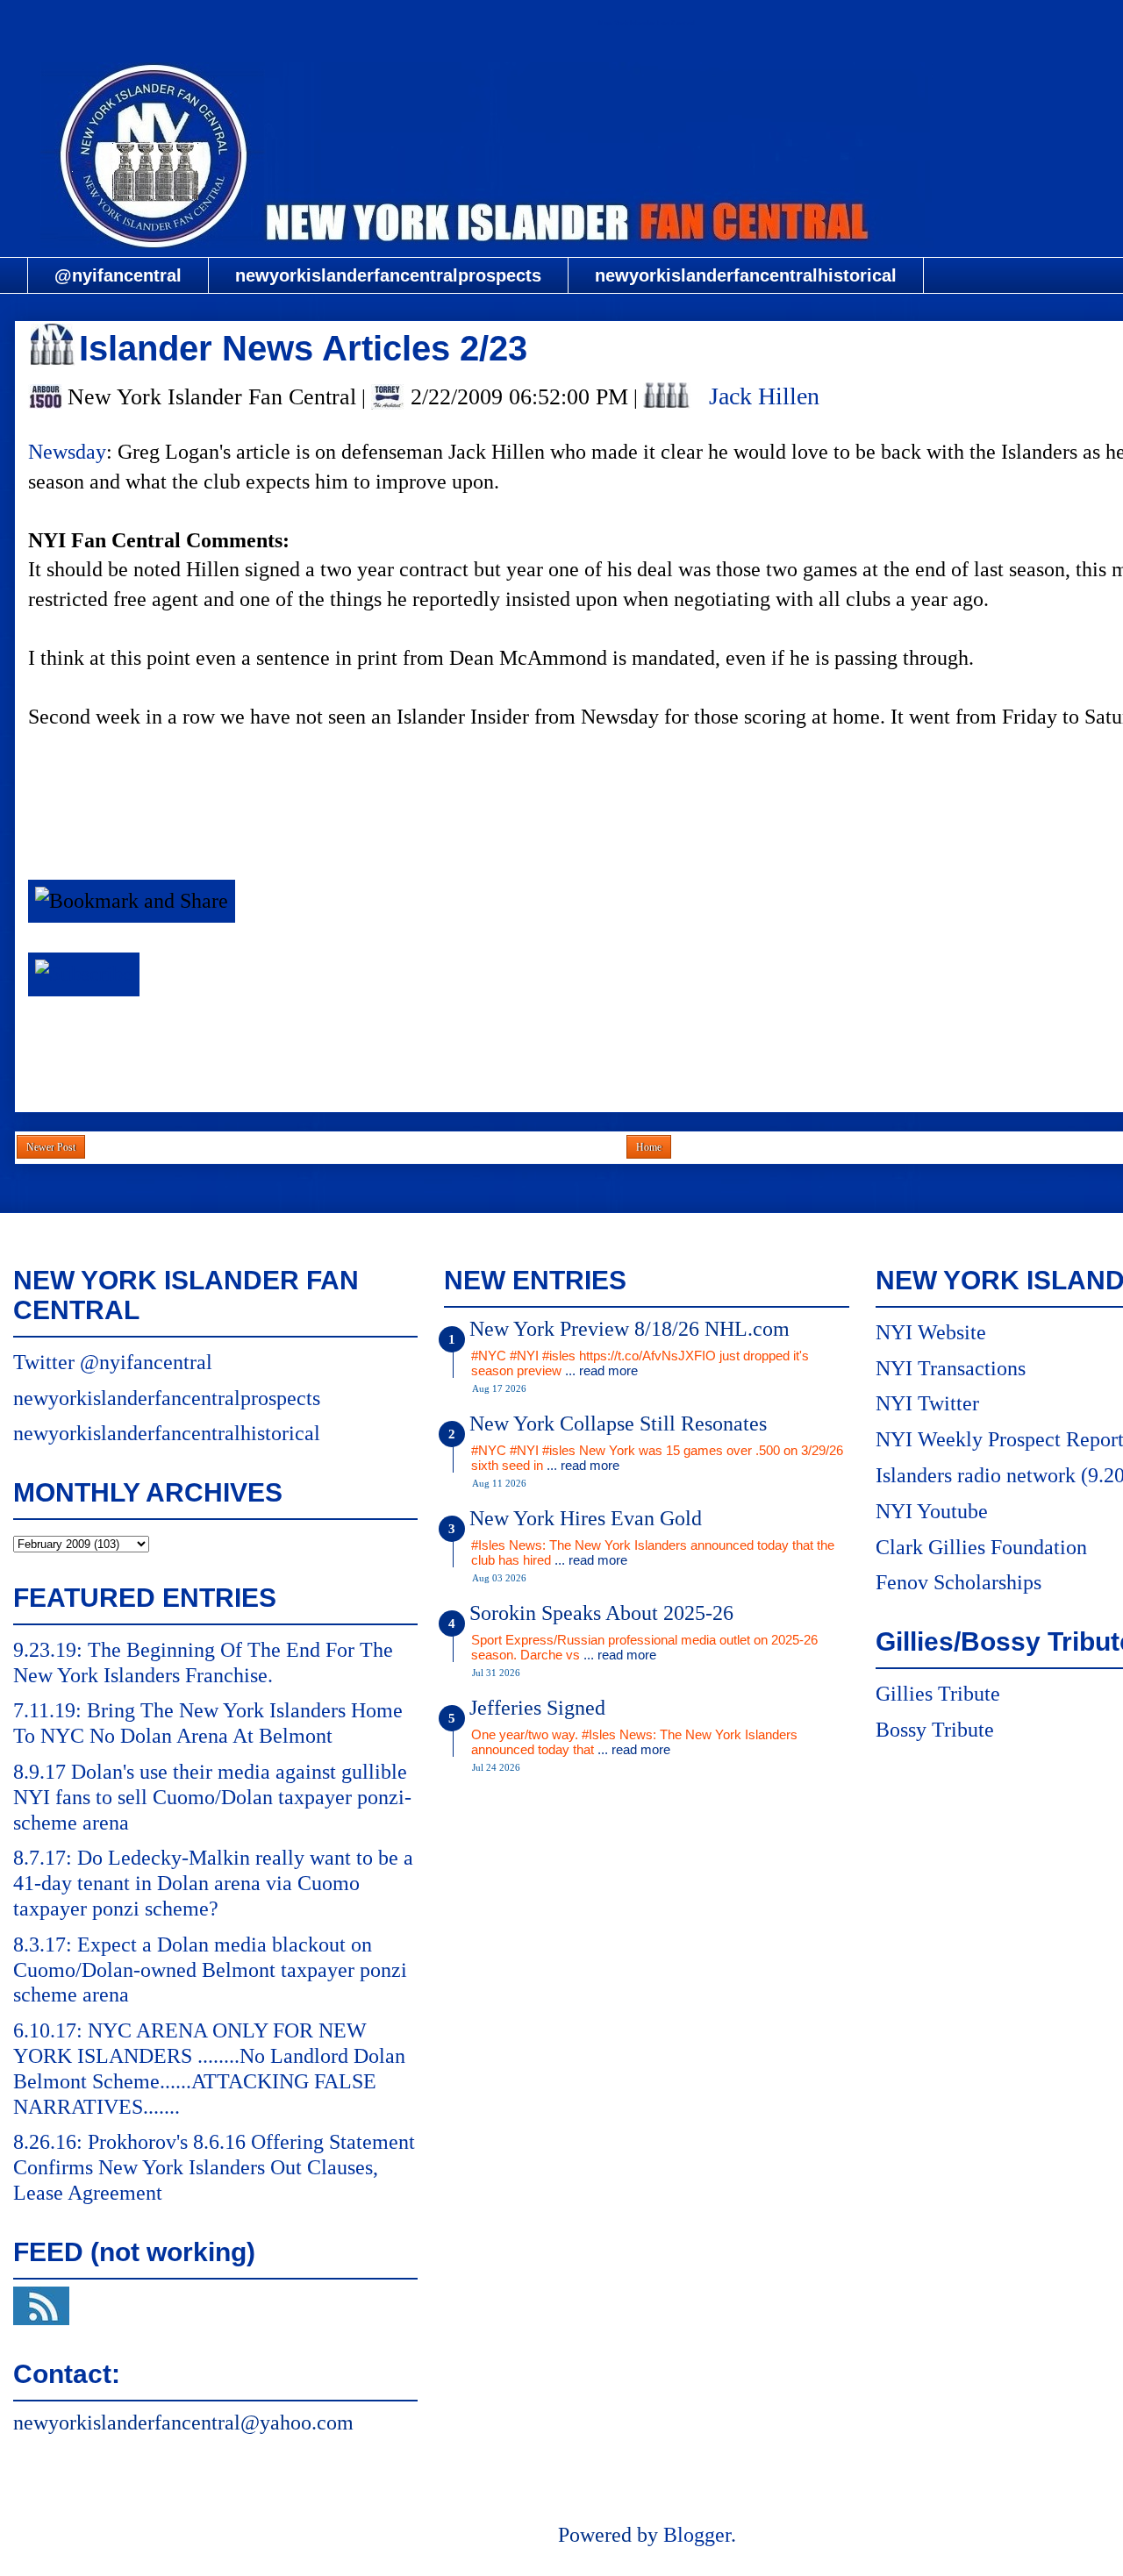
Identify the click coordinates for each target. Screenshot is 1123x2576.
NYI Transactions (951, 1368)
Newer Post (51, 1147)
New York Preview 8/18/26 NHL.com (629, 1329)
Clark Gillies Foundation (981, 1547)
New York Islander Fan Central (647, 23)
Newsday (67, 452)
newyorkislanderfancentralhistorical (746, 275)
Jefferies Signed (537, 1708)
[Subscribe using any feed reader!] (84, 974)
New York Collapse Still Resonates (618, 1424)
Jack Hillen (764, 396)
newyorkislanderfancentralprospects (388, 275)
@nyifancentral (118, 275)
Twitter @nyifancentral (113, 1362)
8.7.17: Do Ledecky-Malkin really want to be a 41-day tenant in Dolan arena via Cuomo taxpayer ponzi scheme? (213, 1883)
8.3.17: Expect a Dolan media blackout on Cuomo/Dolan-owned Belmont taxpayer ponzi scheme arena (210, 1970)
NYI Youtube (932, 1511)
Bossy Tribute (935, 1730)
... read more (601, 1370)
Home (649, 1147)
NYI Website (931, 1332)
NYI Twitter (927, 1403)
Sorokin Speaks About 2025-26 (601, 1613)
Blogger (697, 2535)
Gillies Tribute (938, 1694)
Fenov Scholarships (958, 1582)
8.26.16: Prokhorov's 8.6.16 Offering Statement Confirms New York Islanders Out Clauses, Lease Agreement (214, 2167)
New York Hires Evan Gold (586, 1518)
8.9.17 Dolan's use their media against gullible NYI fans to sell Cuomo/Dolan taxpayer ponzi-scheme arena (212, 1797)
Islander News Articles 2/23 (303, 348)
